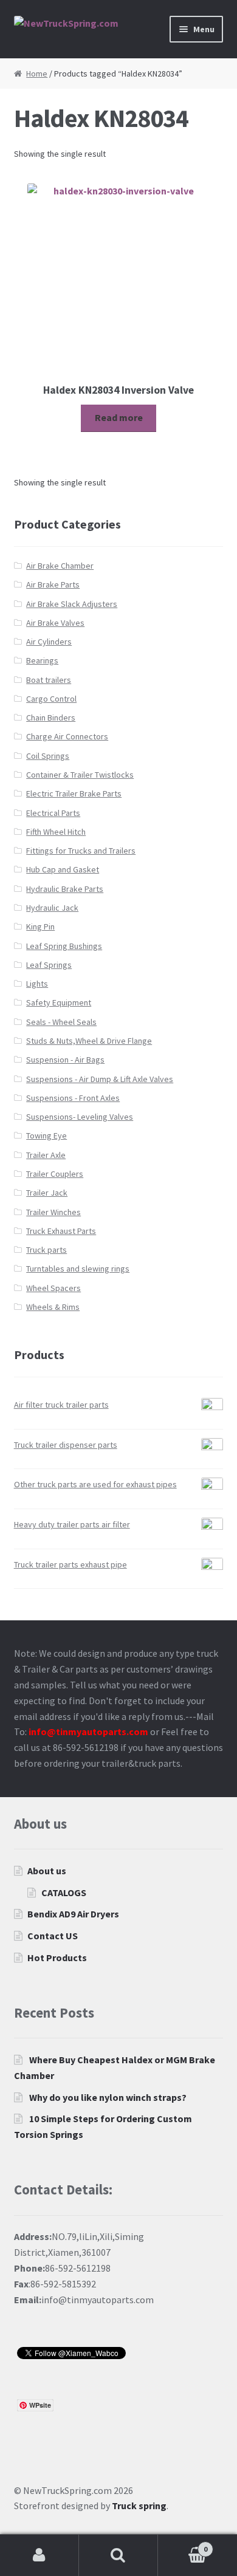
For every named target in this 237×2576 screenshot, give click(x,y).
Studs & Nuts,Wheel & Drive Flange (89, 1041)
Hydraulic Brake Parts (65, 889)
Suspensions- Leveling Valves (80, 1117)
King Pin (40, 927)
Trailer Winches (53, 1212)
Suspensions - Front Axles (73, 1098)
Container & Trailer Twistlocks (80, 775)
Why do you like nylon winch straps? (108, 2097)
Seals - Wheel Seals (61, 1022)
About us (47, 1871)
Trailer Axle (46, 1155)
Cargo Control (51, 699)
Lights (37, 984)
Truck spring (139, 2506)
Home (37, 74)
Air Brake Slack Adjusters (72, 604)
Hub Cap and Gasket (63, 869)
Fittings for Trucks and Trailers (81, 851)
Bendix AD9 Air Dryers (73, 1914)
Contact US (53, 1936)
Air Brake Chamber (60, 566)
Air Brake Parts (53, 584)
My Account (39, 2555)
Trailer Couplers (55, 1174)
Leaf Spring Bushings (64, 946)
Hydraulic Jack (52, 908)
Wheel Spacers (53, 1288)
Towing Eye (46, 1136)
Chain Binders (51, 718)
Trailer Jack (47, 1193)
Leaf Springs (49, 965)
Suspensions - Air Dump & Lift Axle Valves (100, 1079)
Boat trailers (49, 680)
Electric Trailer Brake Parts (74, 793)
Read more (119, 417)
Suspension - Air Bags (65, 1060)
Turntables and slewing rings (78, 1269)
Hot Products (57, 1958)
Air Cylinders (49, 642)
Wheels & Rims (53, 1307)
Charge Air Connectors (67, 736)
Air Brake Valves (55, 623)
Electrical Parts (53, 813)
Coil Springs (48, 756)
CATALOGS (64, 1893)
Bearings (42, 660)
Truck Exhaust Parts (61, 1231)
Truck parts (46, 1250)
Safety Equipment (59, 1002)
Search (118, 2555)
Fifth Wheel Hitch (56, 832)
